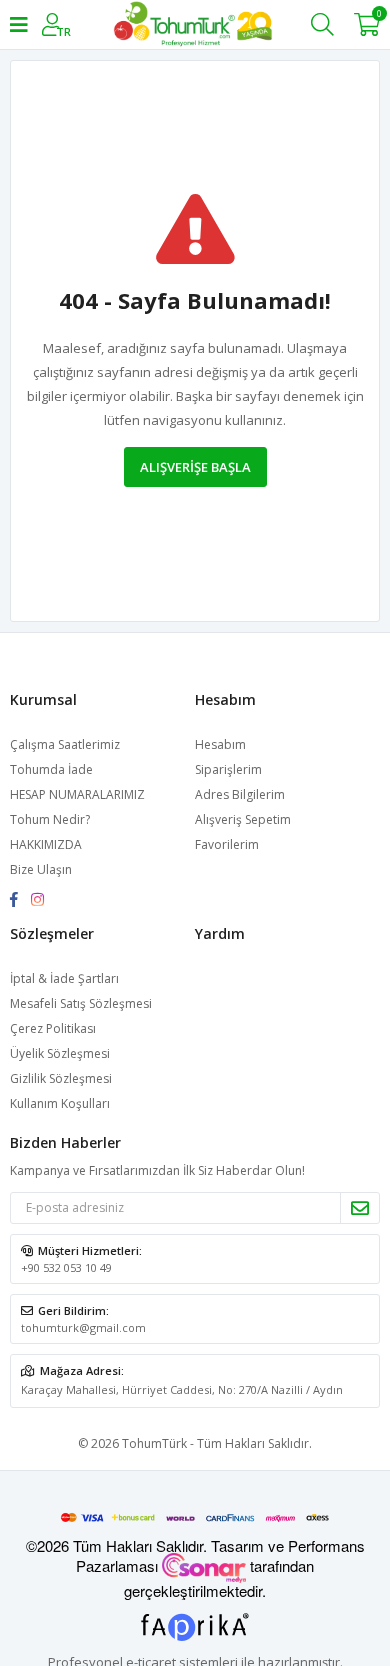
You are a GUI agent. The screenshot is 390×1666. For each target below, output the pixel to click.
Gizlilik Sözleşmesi (61, 1078)
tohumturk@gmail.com (83, 1327)
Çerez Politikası (53, 1028)
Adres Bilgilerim (240, 794)
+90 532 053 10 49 (66, 1267)
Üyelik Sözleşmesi (60, 1053)
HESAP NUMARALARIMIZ (77, 794)
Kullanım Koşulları (60, 1103)
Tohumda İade (51, 769)
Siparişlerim (228, 769)
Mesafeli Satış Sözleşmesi (81, 1003)
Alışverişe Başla (195, 467)
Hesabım (220, 744)
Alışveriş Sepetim (243, 819)
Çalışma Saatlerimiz (65, 744)
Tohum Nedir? (50, 819)
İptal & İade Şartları (64, 978)
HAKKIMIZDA (46, 844)
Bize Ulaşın (41, 869)
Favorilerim (227, 844)
